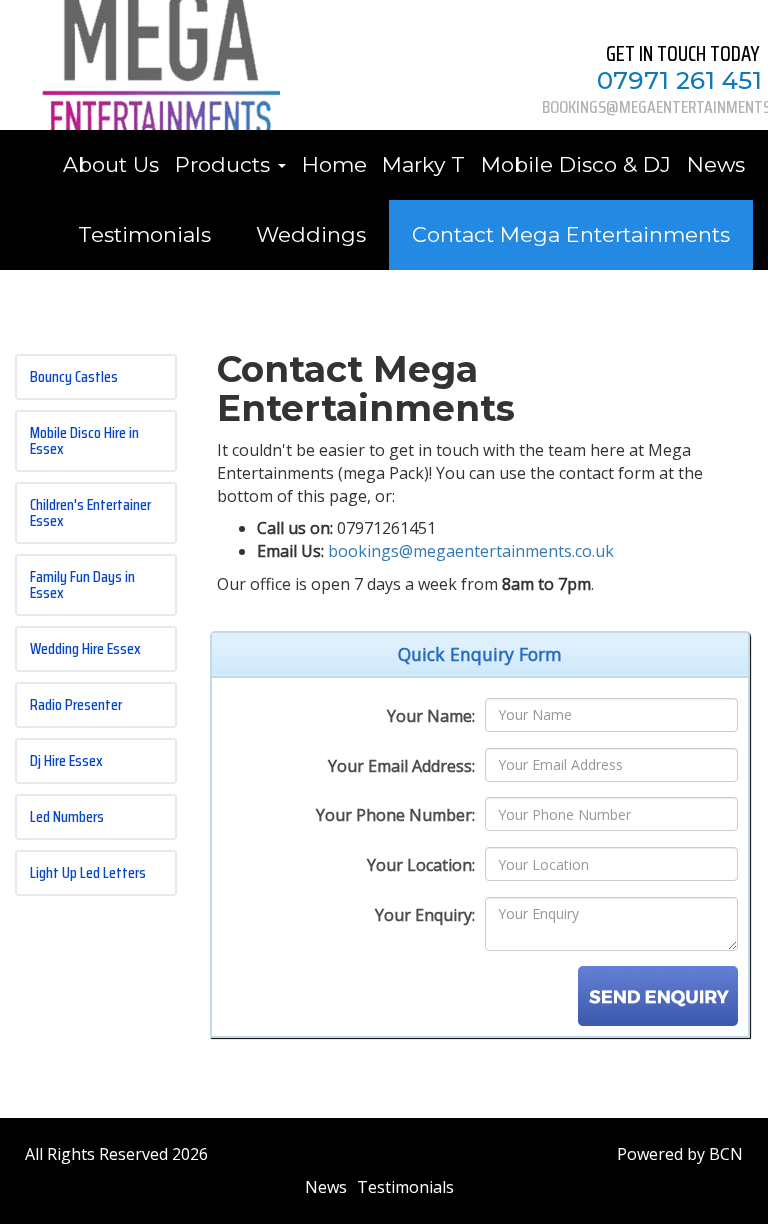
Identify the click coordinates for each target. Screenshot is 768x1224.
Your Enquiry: (425, 915)
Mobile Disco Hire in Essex (84, 440)
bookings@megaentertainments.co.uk (651, 108)
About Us (111, 164)
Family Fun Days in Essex (82, 584)
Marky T (423, 164)
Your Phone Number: (395, 815)
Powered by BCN (680, 1154)
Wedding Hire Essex (85, 648)
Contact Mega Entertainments (571, 234)
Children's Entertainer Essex (90, 512)
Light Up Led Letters (88, 872)
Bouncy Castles (74, 376)
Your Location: (421, 865)
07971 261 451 (679, 80)
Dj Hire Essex (66, 760)
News (716, 164)
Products (225, 164)
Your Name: (431, 716)
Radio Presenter (76, 704)
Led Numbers (67, 816)
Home (334, 164)
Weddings (311, 234)
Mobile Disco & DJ (576, 164)
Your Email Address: (401, 766)
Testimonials (144, 234)
